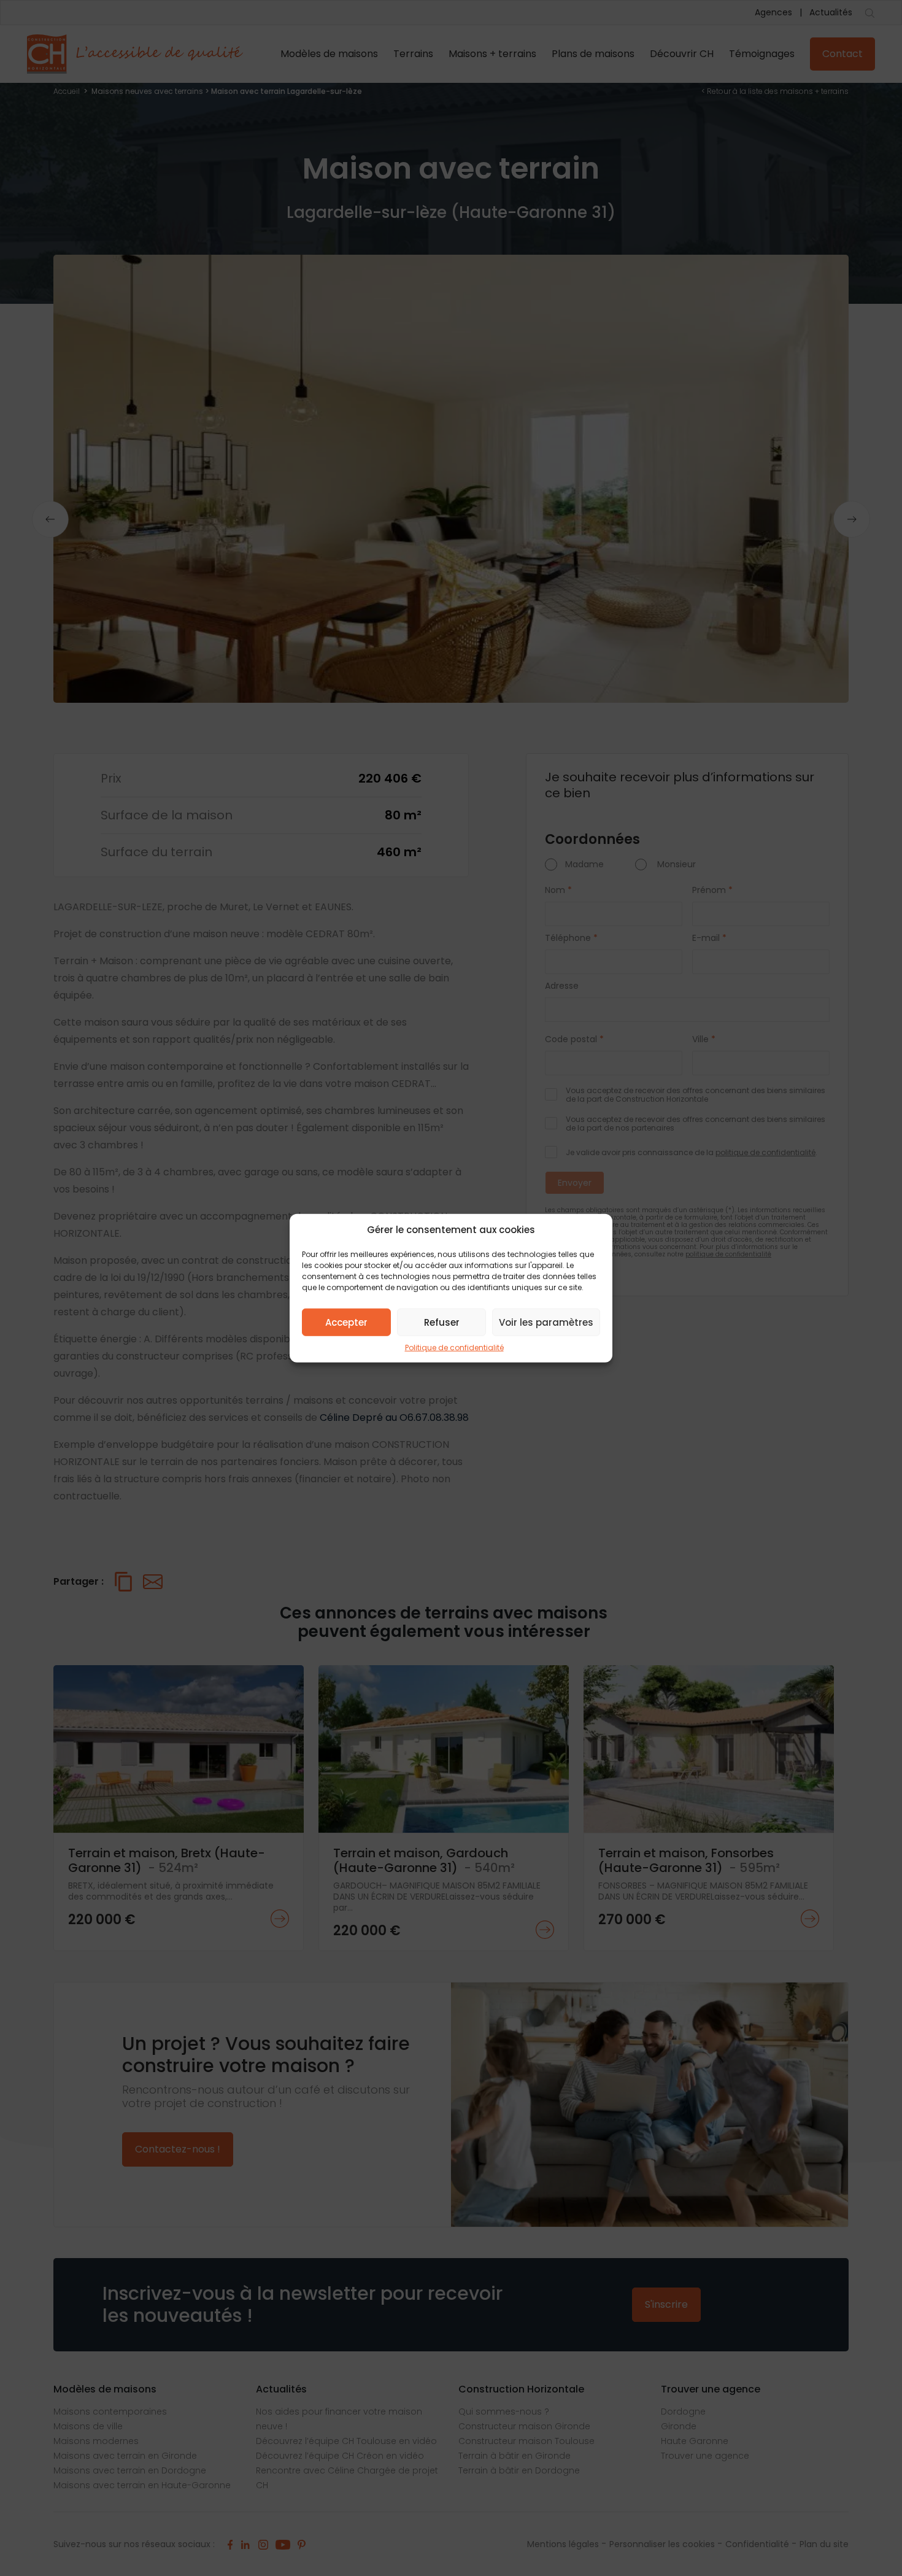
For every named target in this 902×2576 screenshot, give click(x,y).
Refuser (442, 1322)
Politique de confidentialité (454, 1348)
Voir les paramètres (546, 1322)
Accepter (346, 1322)
